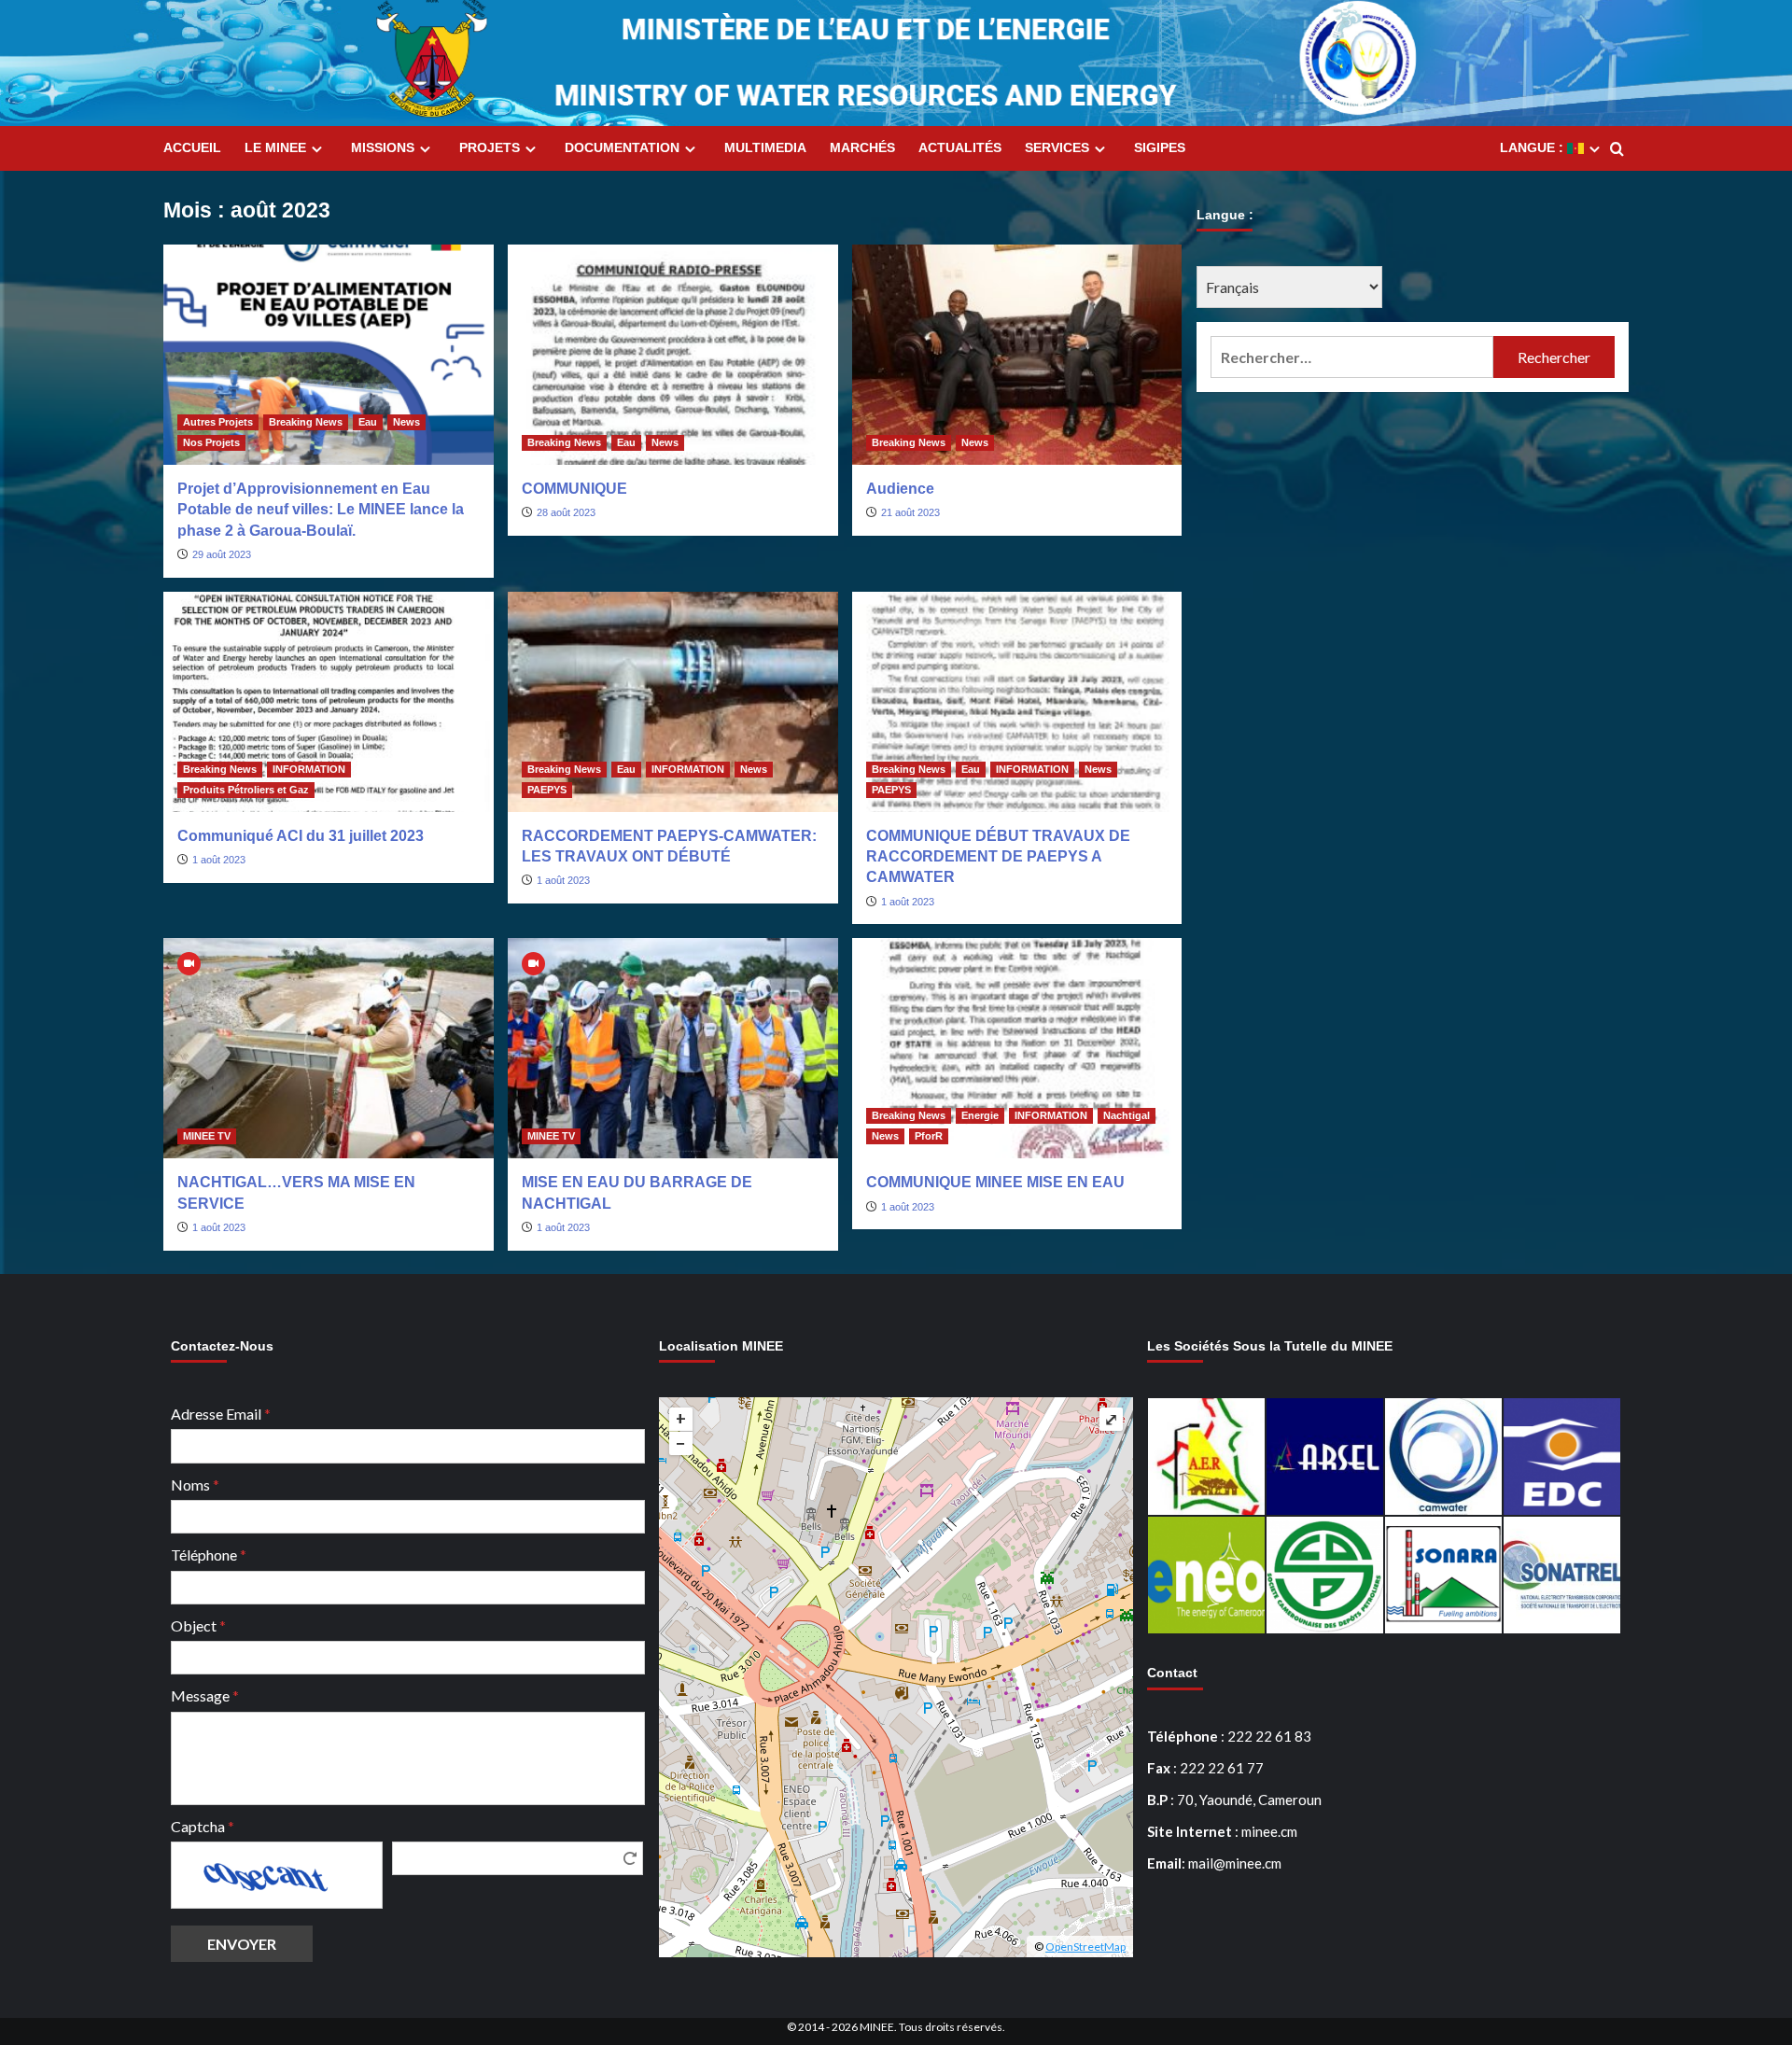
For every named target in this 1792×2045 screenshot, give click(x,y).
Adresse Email (221, 1414)
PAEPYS (547, 790)
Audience (900, 489)
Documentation (622, 147)
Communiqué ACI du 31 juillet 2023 (301, 836)
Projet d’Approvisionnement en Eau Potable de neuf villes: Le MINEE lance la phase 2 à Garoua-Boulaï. (321, 510)
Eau (368, 422)
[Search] (1617, 150)
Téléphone (209, 1555)
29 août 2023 (222, 554)
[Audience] (1017, 355)
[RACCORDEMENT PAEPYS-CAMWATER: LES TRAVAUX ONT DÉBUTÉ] (673, 702)
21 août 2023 (910, 512)
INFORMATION (309, 769)
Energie (980, 1115)
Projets (490, 147)
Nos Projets (211, 442)
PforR (929, 1136)
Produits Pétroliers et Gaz (246, 790)
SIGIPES (1160, 147)
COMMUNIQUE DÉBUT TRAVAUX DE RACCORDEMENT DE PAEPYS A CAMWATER (998, 857)
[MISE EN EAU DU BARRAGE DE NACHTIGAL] (673, 1048)
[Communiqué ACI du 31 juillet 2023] (329, 702)
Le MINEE (275, 147)
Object (198, 1625)
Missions (383, 147)
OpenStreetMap (1085, 1947)
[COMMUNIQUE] (673, 355)
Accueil (192, 147)
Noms (195, 1485)
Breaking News (306, 422)
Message (205, 1695)
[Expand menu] (317, 149)
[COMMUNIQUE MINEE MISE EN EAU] (1017, 1048)
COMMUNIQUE (574, 489)
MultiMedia (765, 147)
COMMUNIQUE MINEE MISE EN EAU (995, 1182)
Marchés (862, 147)
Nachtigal (1127, 1115)
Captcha (203, 1826)
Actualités (960, 147)
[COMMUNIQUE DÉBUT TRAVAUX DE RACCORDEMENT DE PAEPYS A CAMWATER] (1017, 702)
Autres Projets (218, 422)
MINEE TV (207, 1136)
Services (1057, 147)
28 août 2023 (566, 512)
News (406, 422)
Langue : (1533, 147)
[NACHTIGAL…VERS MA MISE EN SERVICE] (329, 1048)
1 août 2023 (219, 860)
